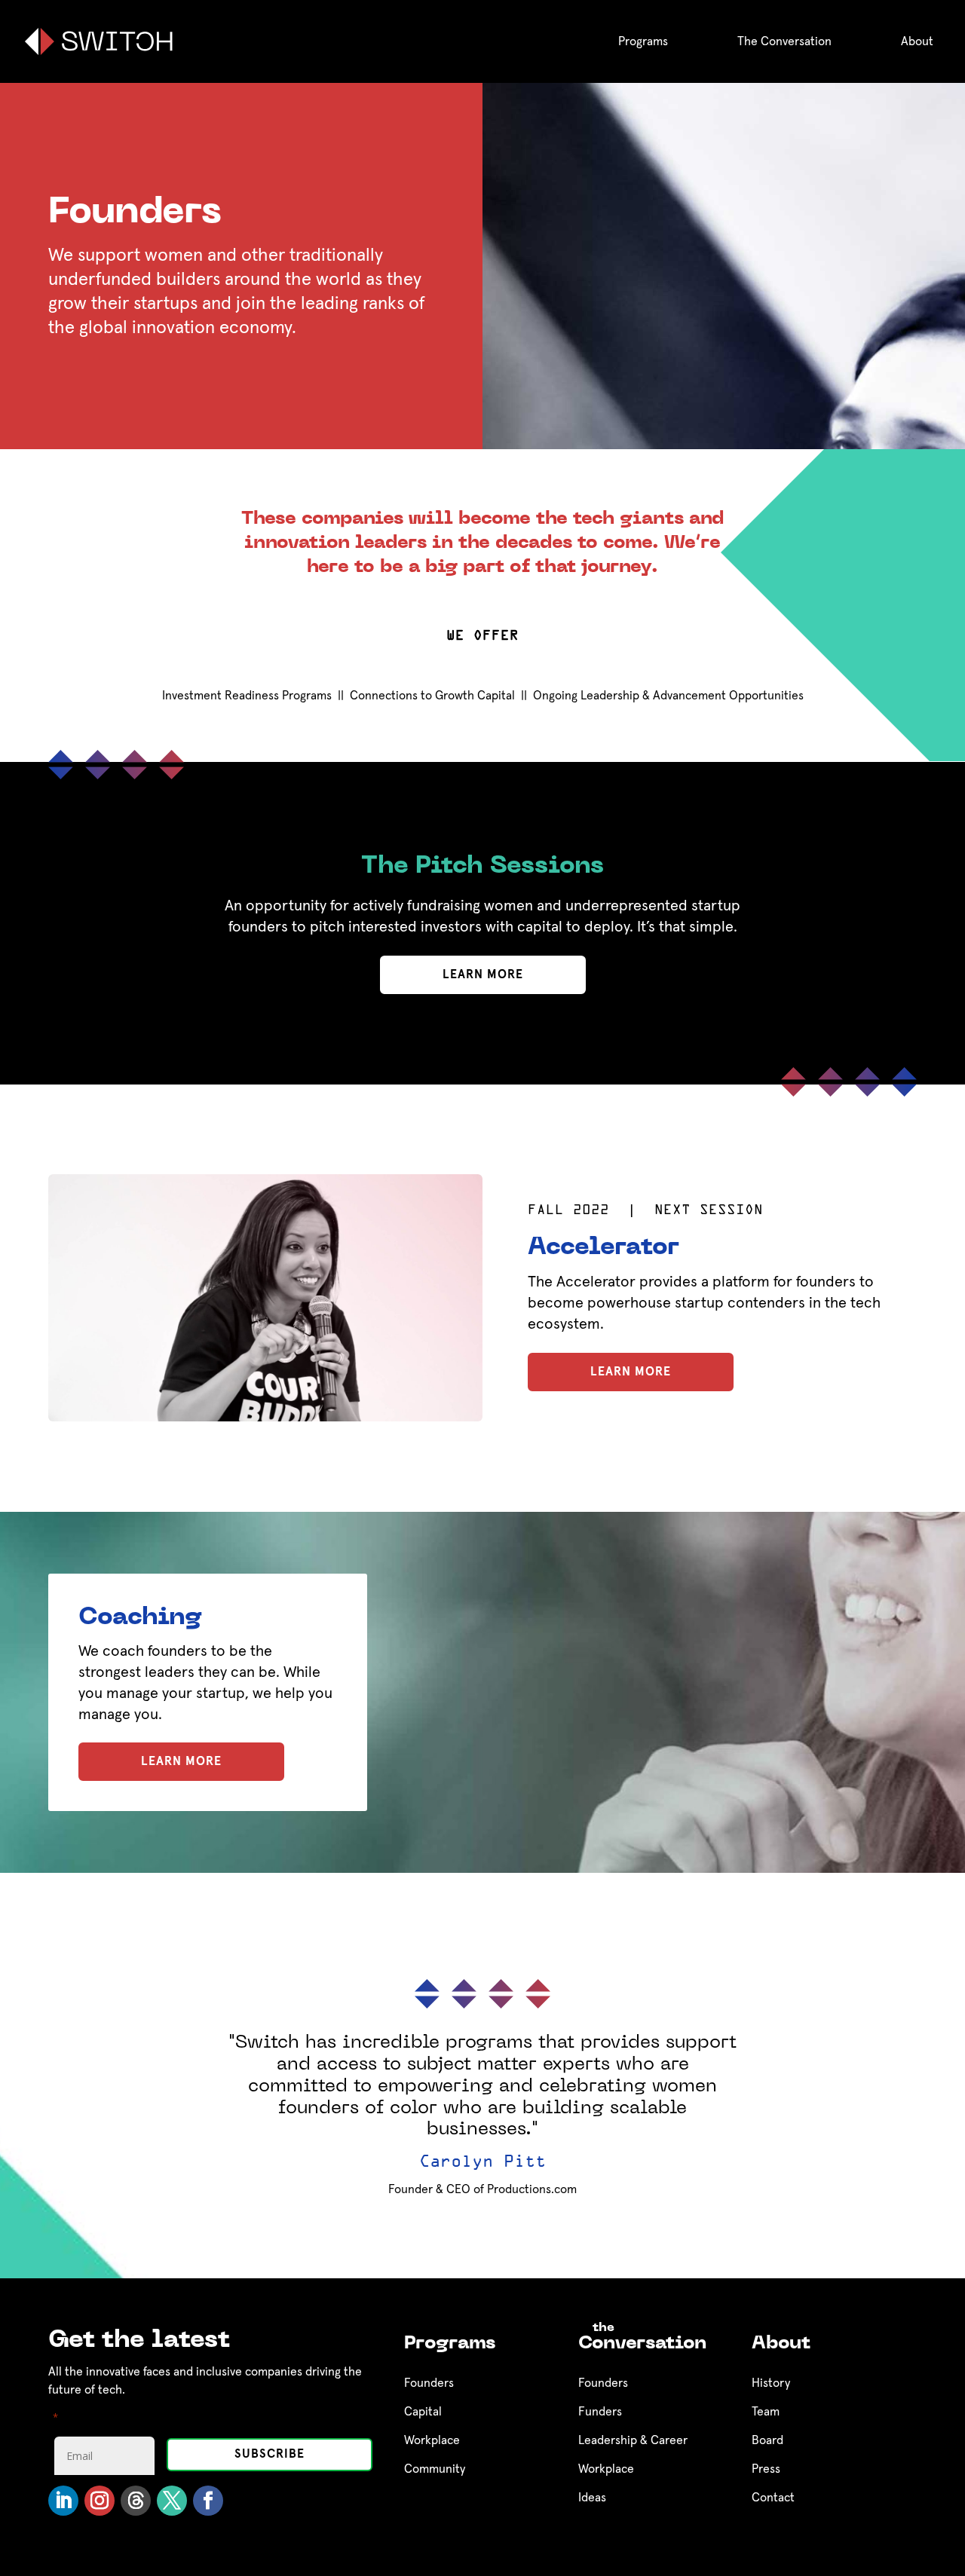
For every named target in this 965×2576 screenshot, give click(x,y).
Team (766, 2412)
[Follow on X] (172, 2501)
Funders (600, 2412)
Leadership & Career (633, 2440)
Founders (429, 2383)
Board (767, 2440)
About (917, 41)
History (771, 2383)
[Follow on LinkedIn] (63, 2501)
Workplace (432, 2440)
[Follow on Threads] (136, 2501)
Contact (773, 2498)
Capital (423, 2412)
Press (766, 2469)
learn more (483, 974)
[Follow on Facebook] (208, 2501)
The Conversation (784, 41)
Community (435, 2469)
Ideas (592, 2498)
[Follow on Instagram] (100, 2501)
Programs (643, 41)
